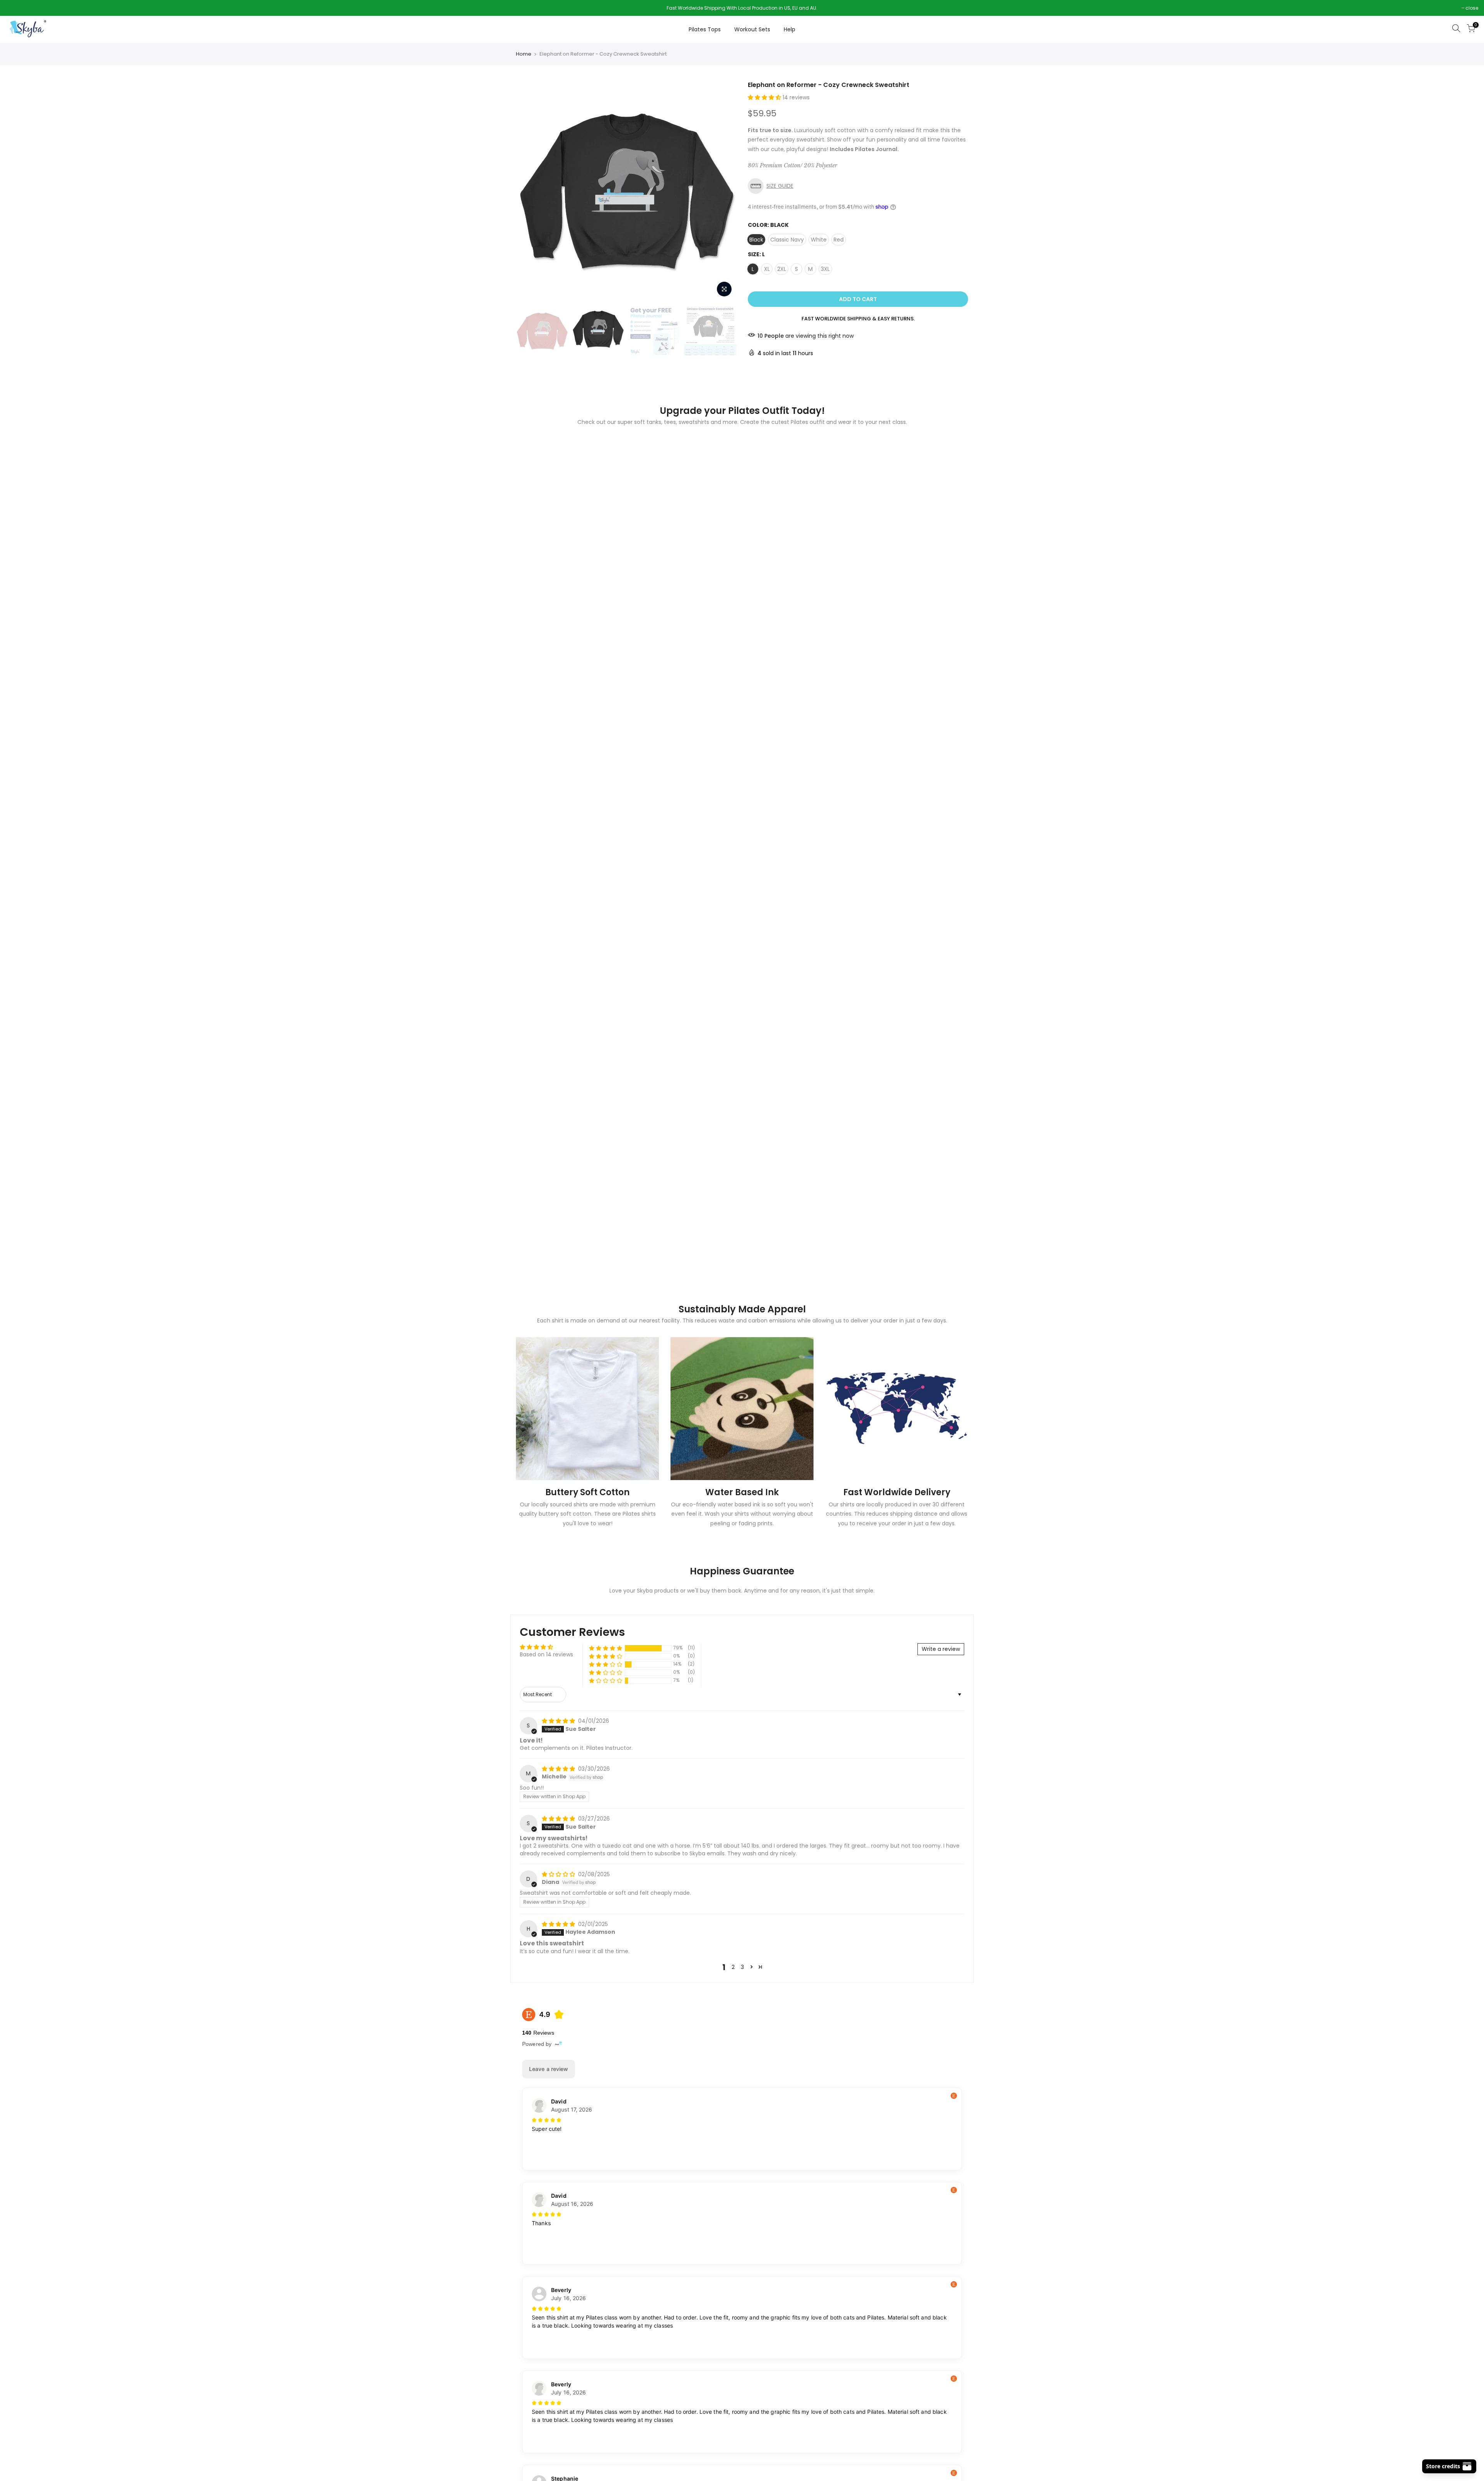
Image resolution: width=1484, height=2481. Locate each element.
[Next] (723, 191)
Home (524, 54)
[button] (765, 97)
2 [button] (733, 1967)
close (16, 8)
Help (790, 29)
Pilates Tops (705, 29)
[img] (559, 1721)
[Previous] (529, 191)
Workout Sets (752, 29)
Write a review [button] (941, 1649)
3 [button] (742, 1967)
